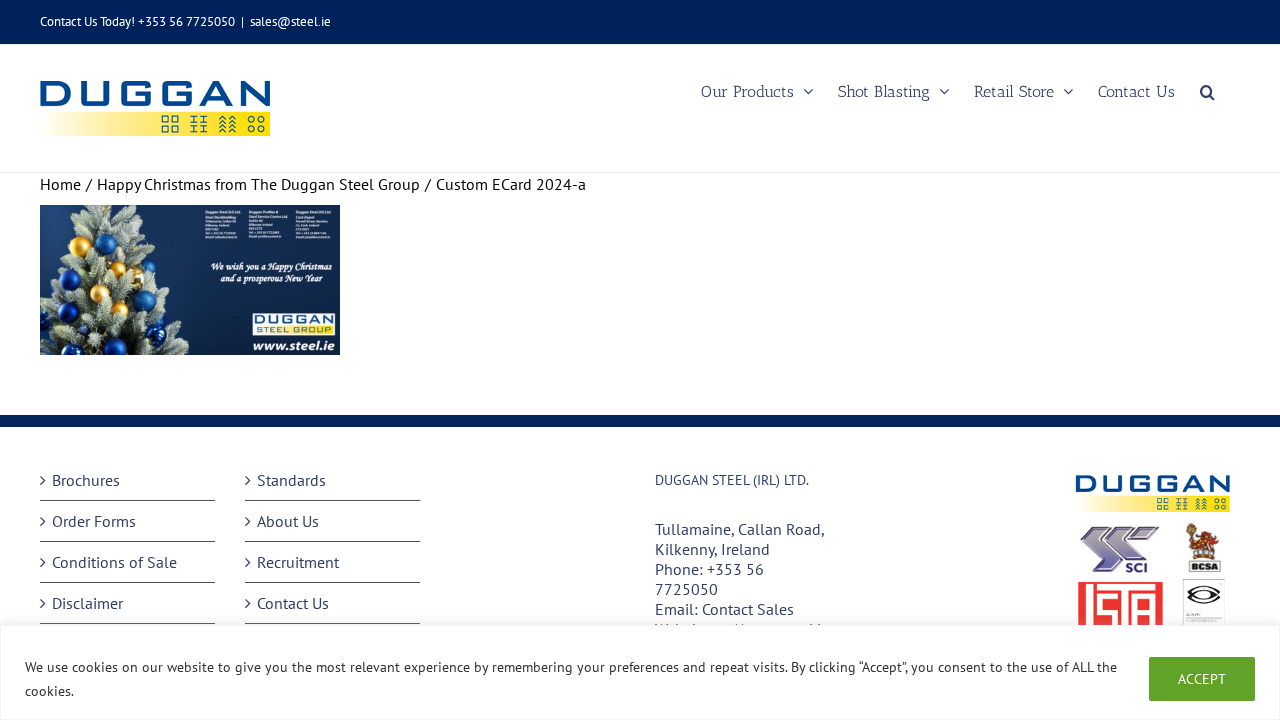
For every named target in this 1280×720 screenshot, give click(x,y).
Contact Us (293, 603)
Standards (291, 480)
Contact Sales (748, 609)
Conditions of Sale (114, 562)
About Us (288, 521)
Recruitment (298, 562)
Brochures (86, 480)
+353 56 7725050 (709, 579)
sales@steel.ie (290, 21)
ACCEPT (1202, 679)
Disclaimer (87, 603)
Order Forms (94, 521)
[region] (640, 672)
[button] (1207, 91)
